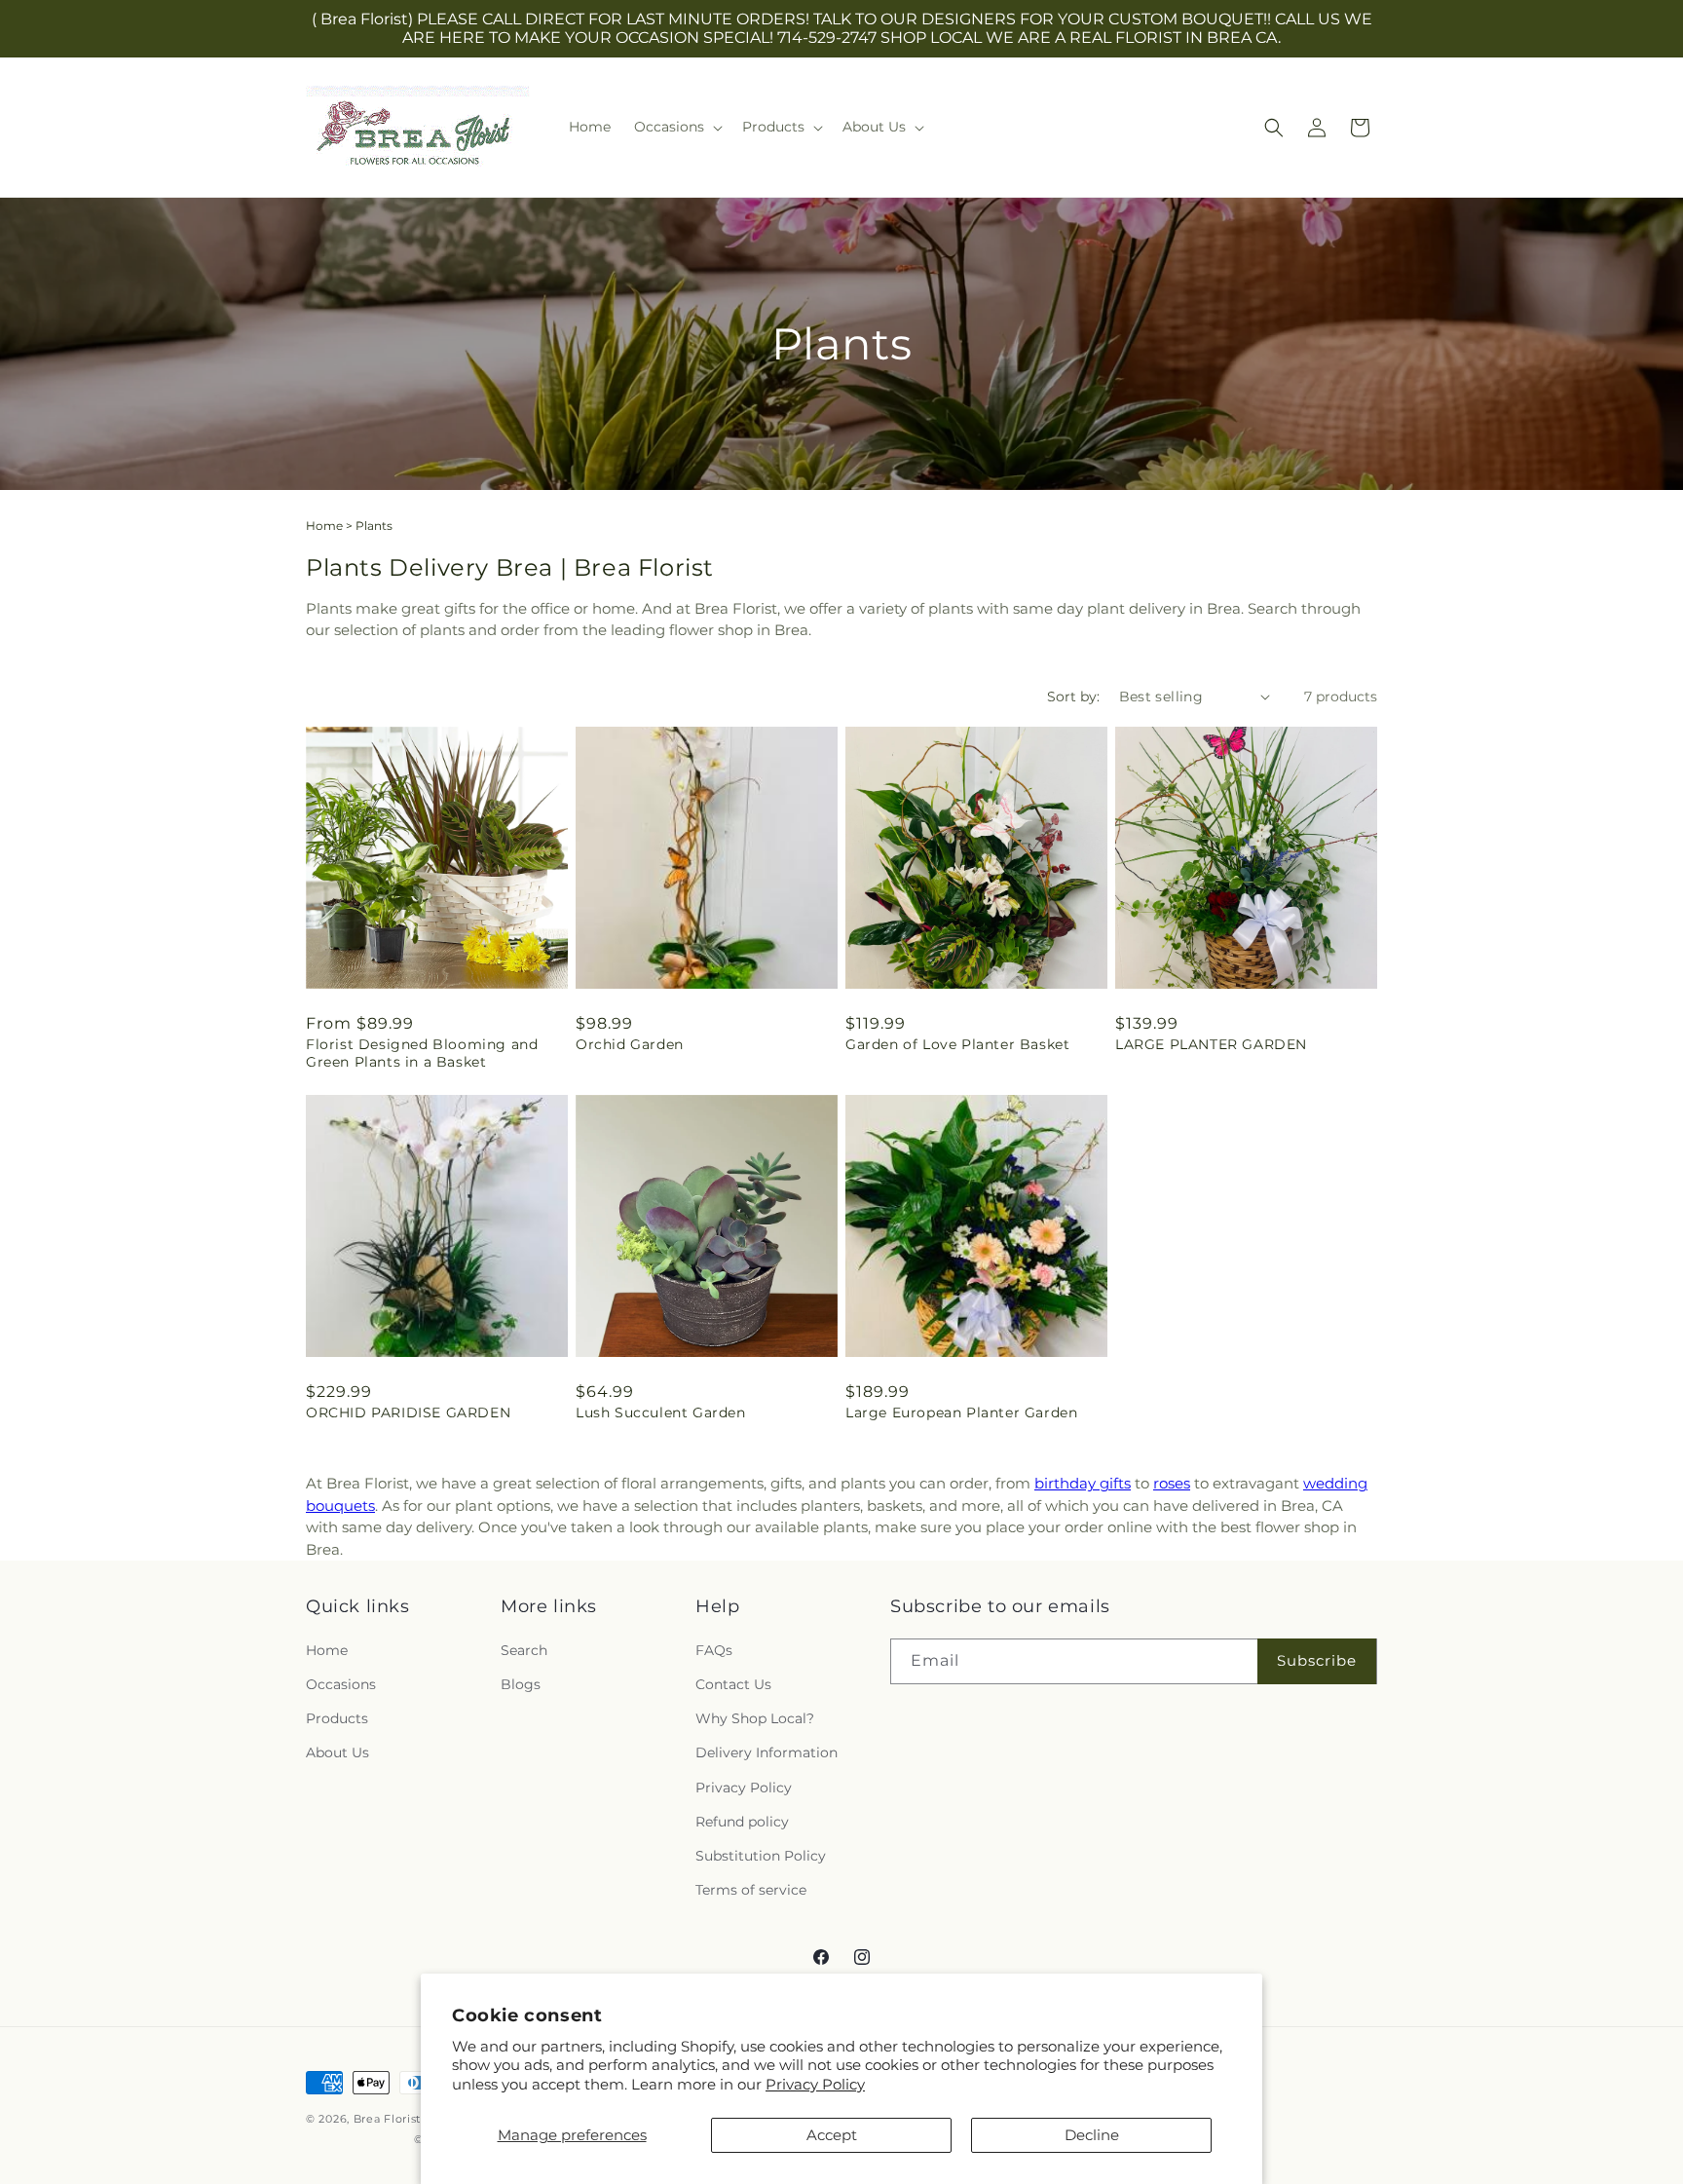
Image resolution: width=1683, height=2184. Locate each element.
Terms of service (751, 1890)
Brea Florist (387, 2119)
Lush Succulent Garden (661, 1412)
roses (1172, 1483)
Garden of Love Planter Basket (957, 1044)
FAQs (714, 1650)
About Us (337, 1752)
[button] (676, 127)
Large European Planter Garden (961, 1412)
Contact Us (733, 1684)
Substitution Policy (761, 1856)
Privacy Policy (815, 2084)
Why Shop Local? (755, 1718)
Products (337, 1718)
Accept (832, 2135)
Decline (1092, 2135)
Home (324, 526)
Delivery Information (767, 1752)
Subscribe (1317, 1660)
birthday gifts (1083, 1483)
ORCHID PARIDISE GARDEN (408, 1412)
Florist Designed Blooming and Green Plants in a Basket (422, 1053)
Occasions (341, 1684)
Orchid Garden (630, 1044)
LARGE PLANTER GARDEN (1211, 1044)
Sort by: (1073, 697)
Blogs (521, 1684)
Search (524, 1650)
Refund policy (742, 1822)
